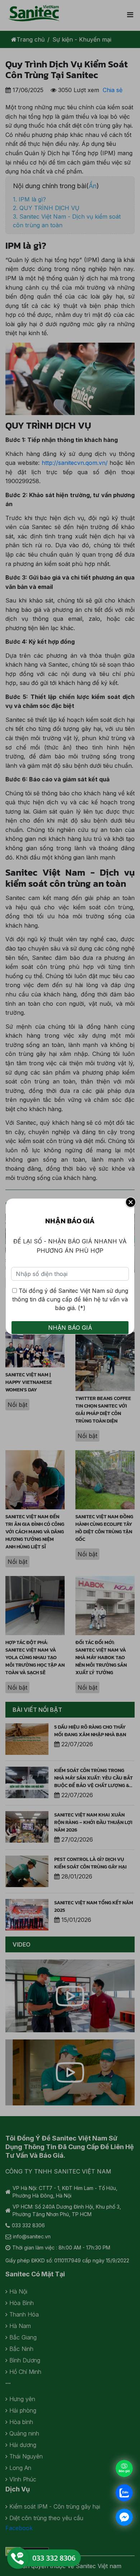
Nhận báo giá (70, 1328)
